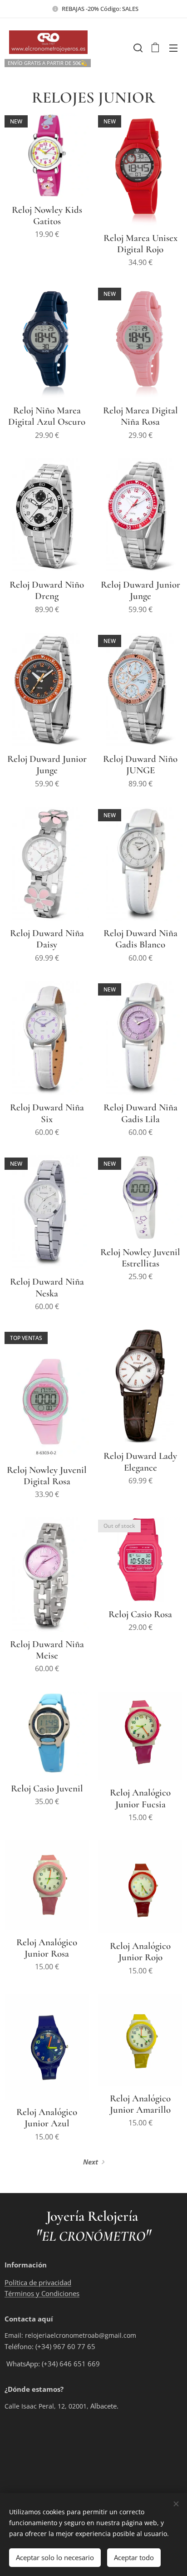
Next (91, 2162)
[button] (137, 48)
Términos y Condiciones (42, 2293)
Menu (173, 48)
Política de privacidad (38, 2282)
